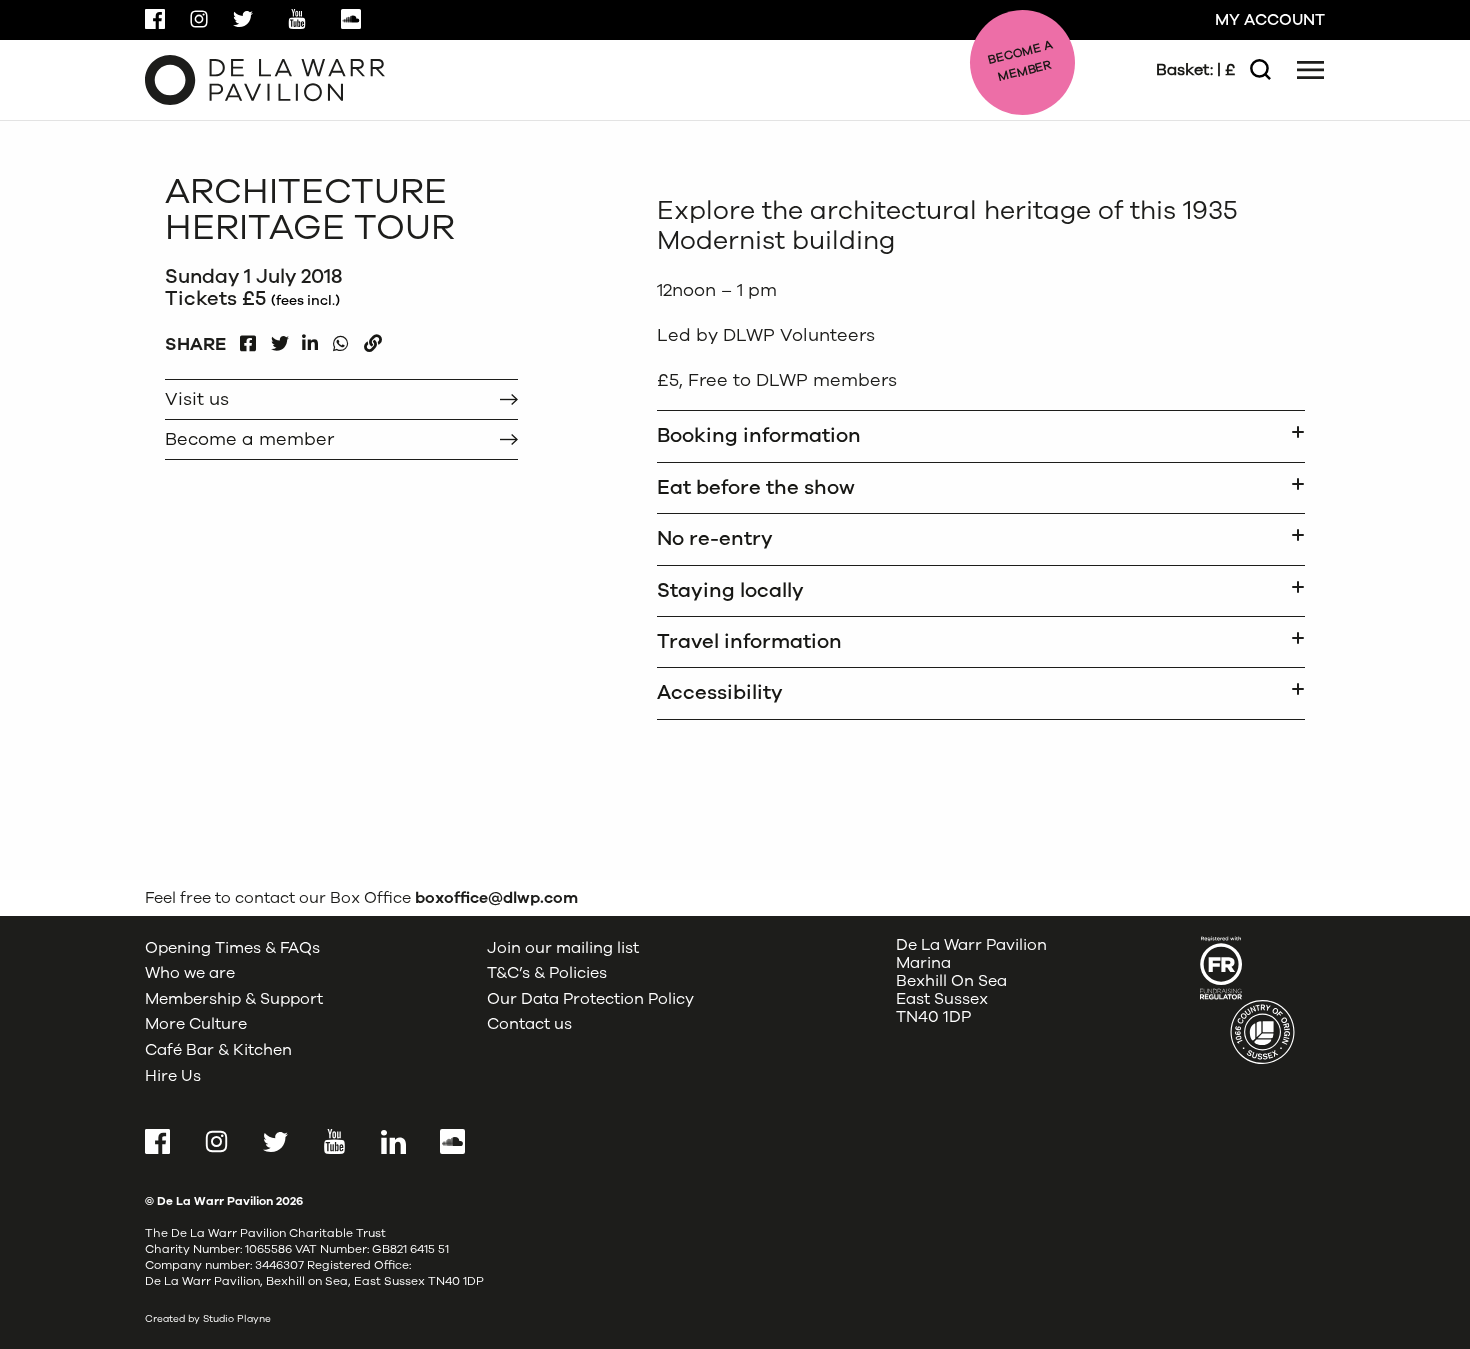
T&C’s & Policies (547, 973)
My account (1270, 20)
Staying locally (730, 590)
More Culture (196, 1024)
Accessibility (720, 692)
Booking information (759, 435)
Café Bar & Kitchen (218, 1050)
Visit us (197, 399)
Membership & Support (234, 999)
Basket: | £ (1195, 70)
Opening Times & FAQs (232, 948)
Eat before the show (756, 487)
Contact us (529, 1024)
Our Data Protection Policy (590, 999)
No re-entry (715, 538)
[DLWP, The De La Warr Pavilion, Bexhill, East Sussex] (265, 79)
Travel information (749, 641)
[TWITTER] (279, 338)
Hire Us (173, 1076)
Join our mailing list (563, 948)
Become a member (249, 439)
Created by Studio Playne (208, 1319)
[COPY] (372, 338)
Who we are (190, 973)
